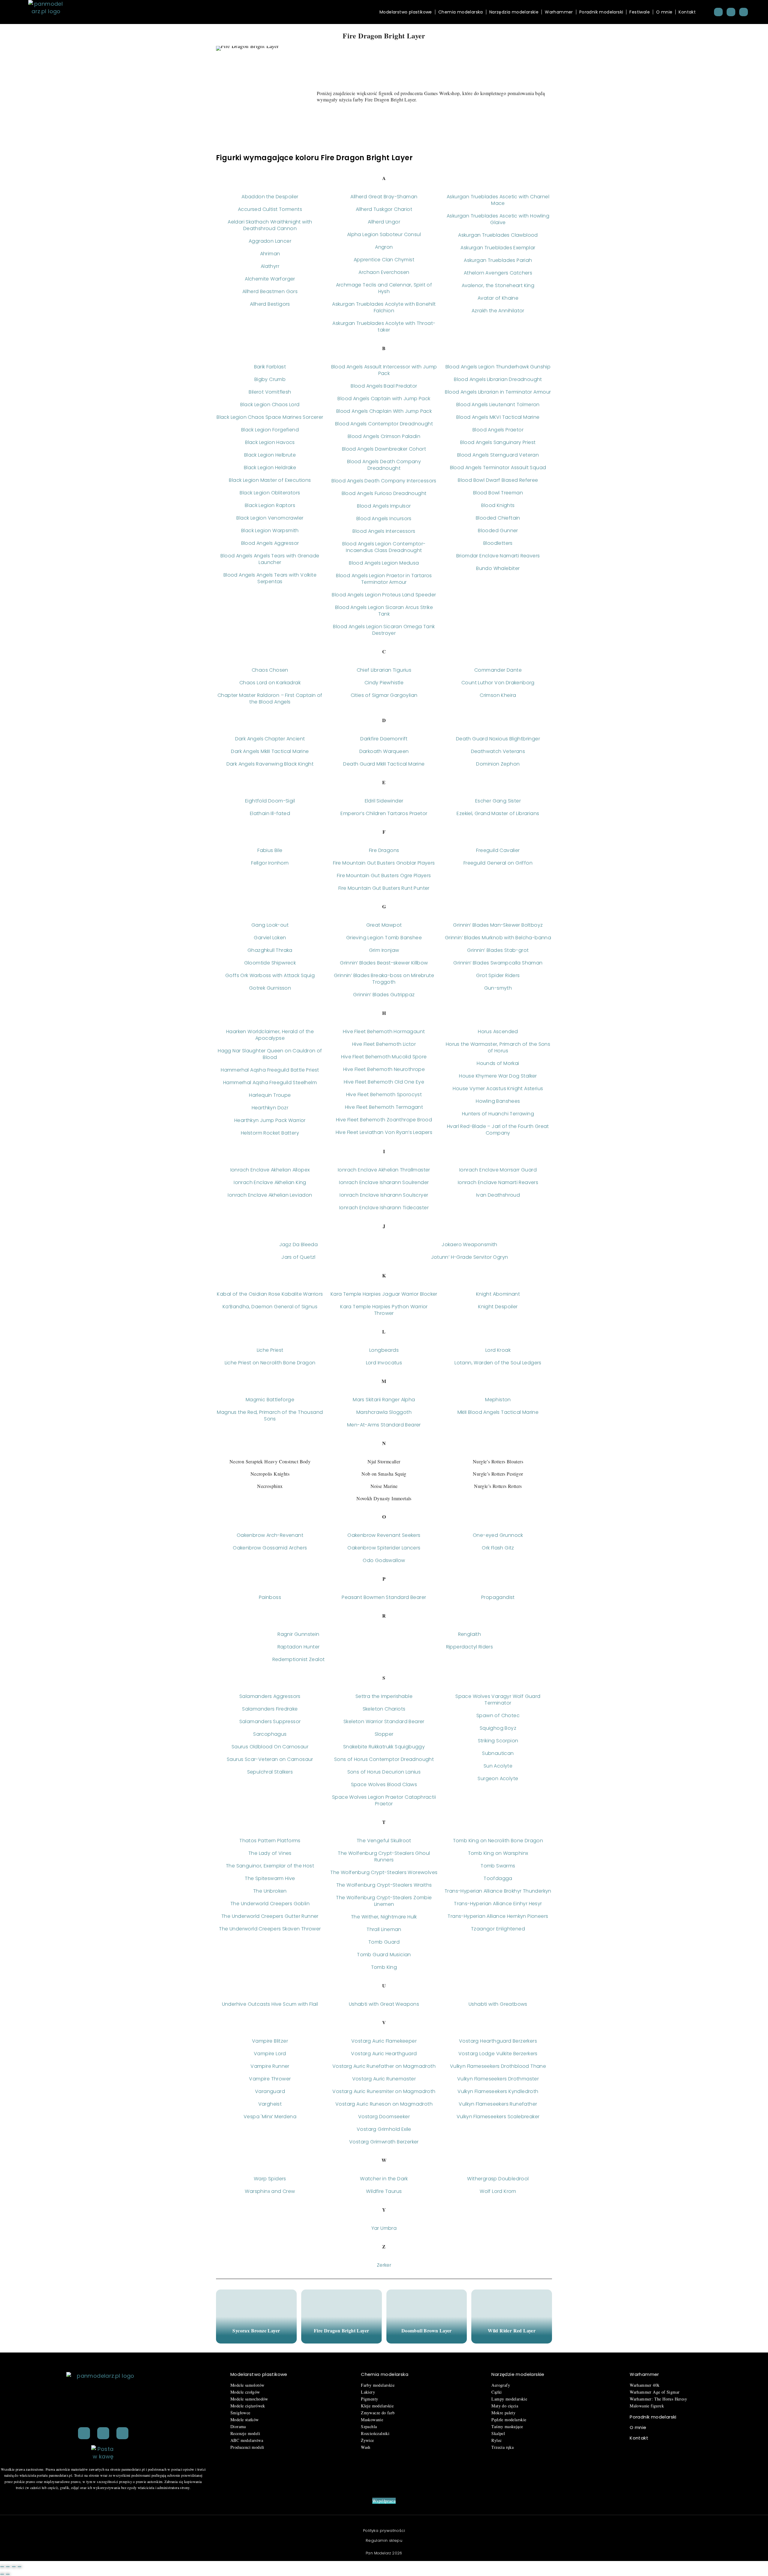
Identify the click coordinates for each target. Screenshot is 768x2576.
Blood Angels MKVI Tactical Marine (498, 417)
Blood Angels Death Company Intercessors (384, 481)
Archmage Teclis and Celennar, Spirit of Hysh (384, 288)
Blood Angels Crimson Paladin (384, 436)
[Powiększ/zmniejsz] (2, 2567)
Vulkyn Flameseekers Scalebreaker (498, 2117)
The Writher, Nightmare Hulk (384, 1917)
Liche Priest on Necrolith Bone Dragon (270, 1363)
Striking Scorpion (498, 1741)
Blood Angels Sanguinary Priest (498, 442)
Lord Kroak (498, 1350)
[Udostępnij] (14, 2567)
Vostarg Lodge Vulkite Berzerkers (498, 2054)
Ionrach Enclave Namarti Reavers (498, 1182)
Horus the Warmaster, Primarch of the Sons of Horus (498, 1047)
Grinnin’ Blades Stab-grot (498, 950)
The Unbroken (270, 1891)
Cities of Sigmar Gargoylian (384, 695)
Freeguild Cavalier (498, 850)
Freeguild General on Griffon (498, 863)
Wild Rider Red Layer (512, 2330)
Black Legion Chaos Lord (270, 405)
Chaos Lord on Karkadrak (270, 683)
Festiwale (640, 12)
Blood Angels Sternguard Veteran (498, 455)
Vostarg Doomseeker (384, 2117)
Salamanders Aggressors (270, 1696)
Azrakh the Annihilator (498, 311)
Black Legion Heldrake (270, 468)
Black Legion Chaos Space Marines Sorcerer (270, 417)
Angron (384, 247)
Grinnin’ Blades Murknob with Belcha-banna (498, 938)
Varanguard (270, 2091)
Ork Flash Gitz (498, 1548)
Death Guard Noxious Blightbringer (498, 739)
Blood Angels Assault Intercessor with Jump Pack (384, 370)
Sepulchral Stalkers (270, 1772)
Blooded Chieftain (498, 518)
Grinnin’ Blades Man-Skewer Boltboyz (498, 925)
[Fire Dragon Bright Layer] (342, 2317)
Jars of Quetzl (298, 1257)
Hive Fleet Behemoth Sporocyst (384, 1095)
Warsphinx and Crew (270, 2191)
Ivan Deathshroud (498, 1195)
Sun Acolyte (498, 1766)
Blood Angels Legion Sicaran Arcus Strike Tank (384, 611)
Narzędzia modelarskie (514, 12)
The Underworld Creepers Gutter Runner (270, 1916)
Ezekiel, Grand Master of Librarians (498, 813)
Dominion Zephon (498, 764)
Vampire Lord (270, 2054)
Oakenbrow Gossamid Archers (270, 1548)
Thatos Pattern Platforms (270, 1841)
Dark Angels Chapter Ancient (270, 739)
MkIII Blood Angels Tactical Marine (498, 1412)
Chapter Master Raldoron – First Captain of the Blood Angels (270, 699)
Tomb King (384, 1967)
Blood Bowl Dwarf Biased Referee (498, 480)
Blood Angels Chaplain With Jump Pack (384, 411)
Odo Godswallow (384, 1560)
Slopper (384, 1734)
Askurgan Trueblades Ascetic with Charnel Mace (498, 200)
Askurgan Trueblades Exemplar (498, 248)
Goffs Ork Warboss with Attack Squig (270, 975)
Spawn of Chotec (498, 1715)
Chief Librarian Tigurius (384, 670)
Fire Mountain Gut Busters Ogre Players (384, 876)
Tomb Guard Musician (384, 1955)
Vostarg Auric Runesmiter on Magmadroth (384, 2091)
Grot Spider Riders (498, 975)
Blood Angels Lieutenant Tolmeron (498, 405)
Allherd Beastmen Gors (270, 291)
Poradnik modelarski (601, 12)
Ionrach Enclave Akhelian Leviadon (270, 1195)
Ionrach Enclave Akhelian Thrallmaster (384, 1170)
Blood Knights (498, 505)
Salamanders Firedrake (270, 1709)
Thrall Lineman (384, 1929)
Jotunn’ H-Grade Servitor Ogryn (470, 1257)
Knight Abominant (498, 1294)
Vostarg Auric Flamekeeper (384, 2041)
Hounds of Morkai (498, 1063)
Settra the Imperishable (384, 1696)
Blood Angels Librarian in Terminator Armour (498, 392)
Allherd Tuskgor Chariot (384, 209)
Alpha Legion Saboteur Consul (384, 234)
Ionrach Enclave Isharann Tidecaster (384, 1208)
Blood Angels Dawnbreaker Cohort (384, 449)
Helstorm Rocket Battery (270, 1133)
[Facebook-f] (103, 2433)
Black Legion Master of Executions (270, 480)
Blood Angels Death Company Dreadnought (384, 465)
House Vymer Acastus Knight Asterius (498, 1089)
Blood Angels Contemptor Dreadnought (384, 424)
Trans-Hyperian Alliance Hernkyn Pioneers (498, 1916)
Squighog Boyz (498, 1728)
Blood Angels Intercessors (384, 531)
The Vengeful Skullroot (384, 1841)
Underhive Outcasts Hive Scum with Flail (270, 2004)
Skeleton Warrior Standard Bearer (384, 1721)
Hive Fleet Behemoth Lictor (384, 1044)
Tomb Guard (384, 1942)
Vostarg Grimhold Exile (384, 2129)
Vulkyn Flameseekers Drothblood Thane (498, 2066)
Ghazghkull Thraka (270, 950)
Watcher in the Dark (384, 2179)
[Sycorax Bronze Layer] (256, 2317)
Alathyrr (270, 266)
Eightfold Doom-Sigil (270, 801)
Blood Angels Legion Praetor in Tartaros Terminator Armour (384, 579)
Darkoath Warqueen (384, 751)
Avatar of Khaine (498, 298)
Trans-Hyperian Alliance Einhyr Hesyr (498, 1904)
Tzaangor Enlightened (498, 1929)
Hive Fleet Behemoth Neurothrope (384, 1069)
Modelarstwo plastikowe (406, 12)
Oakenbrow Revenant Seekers (384, 1535)
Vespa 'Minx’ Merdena (270, 2117)
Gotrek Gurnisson (270, 988)
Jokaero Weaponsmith (469, 1245)
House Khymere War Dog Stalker (498, 1076)
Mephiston (498, 1400)
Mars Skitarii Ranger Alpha (384, 1400)
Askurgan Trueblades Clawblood (498, 235)
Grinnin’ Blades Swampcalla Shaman (498, 963)
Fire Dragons (384, 850)
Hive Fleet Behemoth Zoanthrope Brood (384, 1120)
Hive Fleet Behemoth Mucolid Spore (384, 1057)
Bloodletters (498, 543)
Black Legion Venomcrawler (270, 518)
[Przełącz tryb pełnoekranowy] (8, 2567)
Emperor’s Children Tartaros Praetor (384, 813)
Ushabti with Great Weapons (384, 2004)
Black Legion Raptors (270, 505)
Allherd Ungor (384, 222)
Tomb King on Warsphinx (498, 1853)
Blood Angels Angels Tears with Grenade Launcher (270, 559)
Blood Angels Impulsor (384, 506)
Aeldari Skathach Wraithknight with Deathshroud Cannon (270, 225)
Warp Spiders (270, 2179)
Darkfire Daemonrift (384, 739)
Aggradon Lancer (270, 241)
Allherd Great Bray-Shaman (384, 197)
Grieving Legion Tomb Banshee (384, 938)
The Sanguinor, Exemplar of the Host (270, 1866)
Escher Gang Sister (498, 801)
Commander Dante (498, 670)
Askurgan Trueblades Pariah (498, 260)
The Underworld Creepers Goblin (270, 1904)
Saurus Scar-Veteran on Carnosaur (270, 1759)
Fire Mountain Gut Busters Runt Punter (384, 888)
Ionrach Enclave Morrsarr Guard (498, 1170)
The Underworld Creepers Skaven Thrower (270, 1929)
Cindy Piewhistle (384, 683)
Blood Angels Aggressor (270, 543)
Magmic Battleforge (270, 1400)
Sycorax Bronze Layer (256, 2330)
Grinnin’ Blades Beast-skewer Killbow (384, 963)
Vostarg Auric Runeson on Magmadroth (384, 2104)
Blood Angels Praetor (498, 430)
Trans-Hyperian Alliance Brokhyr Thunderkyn (498, 1891)
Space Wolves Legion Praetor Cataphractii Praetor (384, 1800)
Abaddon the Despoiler (270, 197)
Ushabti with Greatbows (498, 2004)
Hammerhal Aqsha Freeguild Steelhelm (270, 1083)
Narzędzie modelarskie (518, 2374)
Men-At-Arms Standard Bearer (384, 1425)
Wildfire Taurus (384, 2191)
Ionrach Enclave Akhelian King (270, 1182)
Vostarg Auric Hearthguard (384, 2054)
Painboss (270, 1597)
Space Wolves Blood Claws (384, 1784)
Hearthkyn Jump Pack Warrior (270, 1120)
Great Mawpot (384, 925)
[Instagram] (731, 12)
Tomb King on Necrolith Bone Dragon (498, 1841)
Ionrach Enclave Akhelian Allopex (270, 1170)
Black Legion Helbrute (270, 455)
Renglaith (470, 1634)
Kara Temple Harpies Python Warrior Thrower (384, 1310)
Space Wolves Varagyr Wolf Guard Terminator (498, 1700)
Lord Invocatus (384, 1363)
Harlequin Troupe (270, 1095)
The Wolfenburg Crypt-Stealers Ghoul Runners (384, 1856)
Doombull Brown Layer (427, 2330)
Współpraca (384, 2501)
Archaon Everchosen (384, 272)
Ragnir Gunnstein (298, 1634)
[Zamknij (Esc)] (19, 2567)
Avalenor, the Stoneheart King (498, 285)
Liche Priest (270, 1350)
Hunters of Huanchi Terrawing (498, 1114)
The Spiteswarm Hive (270, 1878)
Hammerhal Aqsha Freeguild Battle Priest (270, 1070)
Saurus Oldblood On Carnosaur (270, 1747)
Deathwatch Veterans (498, 751)
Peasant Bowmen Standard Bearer (384, 1597)
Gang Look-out (270, 925)
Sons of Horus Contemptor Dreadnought (384, 1759)
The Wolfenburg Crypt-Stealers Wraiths (384, 1885)
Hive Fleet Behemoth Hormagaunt (384, 1032)
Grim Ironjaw (384, 950)
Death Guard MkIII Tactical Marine (384, 764)
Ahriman (270, 254)
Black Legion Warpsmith (270, 531)
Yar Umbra (384, 2228)
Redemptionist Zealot (299, 1659)
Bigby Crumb (270, 379)
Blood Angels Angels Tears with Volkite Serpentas (270, 578)
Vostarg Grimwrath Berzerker (384, 2142)
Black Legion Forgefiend (270, 430)
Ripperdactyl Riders (470, 1647)
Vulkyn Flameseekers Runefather (498, 2104)
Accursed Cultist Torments (270, 209)
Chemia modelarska (461, 12)
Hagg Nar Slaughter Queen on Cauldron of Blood (270, 1054)
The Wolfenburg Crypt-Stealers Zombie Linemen (384, 1901)
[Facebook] (718, 12)
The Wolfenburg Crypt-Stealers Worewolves (384, 1872)
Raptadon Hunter (299, 1647)
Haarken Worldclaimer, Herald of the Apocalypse (270, 1035)
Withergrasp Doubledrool (498, 2179)
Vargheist (270, 2104)
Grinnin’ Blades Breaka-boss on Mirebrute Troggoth (384, 979)
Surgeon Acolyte (498, 1778)
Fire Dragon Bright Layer (342, 2330)
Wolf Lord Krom (498, 2191)
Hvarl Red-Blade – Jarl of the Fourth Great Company (498, 1130)
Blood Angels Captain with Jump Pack (384, 399)
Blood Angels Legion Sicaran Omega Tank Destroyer (384, 630)
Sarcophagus (270, 1734)
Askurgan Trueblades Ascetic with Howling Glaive (498, 219)
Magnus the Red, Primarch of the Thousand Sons (270, 1415)
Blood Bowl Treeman (498, 493)
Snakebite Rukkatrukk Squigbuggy (384, 1747)
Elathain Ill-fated (270, 813)
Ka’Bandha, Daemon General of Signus (270, 1307)
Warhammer (559, 12)
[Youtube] (744, 12)
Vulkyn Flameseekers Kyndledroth (498, 2091)
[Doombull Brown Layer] (427, 2317)
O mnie (664, 12)
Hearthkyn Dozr (270, 1108)
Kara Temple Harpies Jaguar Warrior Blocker (384, 1294)
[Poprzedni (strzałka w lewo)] (2, 2574)
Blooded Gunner (498, 531)
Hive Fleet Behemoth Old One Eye (384, 1082)
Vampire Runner (270, 2066)
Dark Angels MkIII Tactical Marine (270, 751)
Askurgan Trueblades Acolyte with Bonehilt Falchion (384, 307)
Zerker (384, 2265)
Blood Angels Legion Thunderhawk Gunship (498, 367)
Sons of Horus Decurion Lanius (384, 1772)
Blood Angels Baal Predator (384, 386)
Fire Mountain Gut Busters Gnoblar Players (384, 863)
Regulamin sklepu (384, 2540)
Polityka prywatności (384, 2531)
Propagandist (498, 1597)
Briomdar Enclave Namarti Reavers (498, 556)
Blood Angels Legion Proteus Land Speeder (384, 595)
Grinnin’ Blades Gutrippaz (384, 995)
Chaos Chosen (270, 670)
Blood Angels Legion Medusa (384, 563)
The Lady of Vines (270, 1853)
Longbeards (384, 1350)
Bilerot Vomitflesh (270, 392)
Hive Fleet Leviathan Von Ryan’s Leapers (384, 1132)
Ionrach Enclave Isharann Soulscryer (384, 1195)
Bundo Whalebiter (498, 568)
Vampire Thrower (270, 2079)
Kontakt (687, 12)
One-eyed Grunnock (498, 1535)
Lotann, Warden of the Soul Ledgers (498, 1363)
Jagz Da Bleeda (299, 1245)
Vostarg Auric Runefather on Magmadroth (384, 2066)
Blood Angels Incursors (384, 519)
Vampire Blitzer (270, 2041)
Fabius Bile (270, 850)
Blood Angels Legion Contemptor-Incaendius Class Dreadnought (384, 547)
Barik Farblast (270, 367)
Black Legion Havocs (270, 442)
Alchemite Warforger (270, 279)
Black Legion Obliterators (270, 493)
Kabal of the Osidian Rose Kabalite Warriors (270, 1294)
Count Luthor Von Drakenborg (498, 683)
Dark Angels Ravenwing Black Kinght (270, 764)
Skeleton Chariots (384, 1709)
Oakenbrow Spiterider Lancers (384, 1548)
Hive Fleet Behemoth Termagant (384, 1107)
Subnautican (498, 1753)
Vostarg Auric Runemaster (384, 2079)
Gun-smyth (498, 988)
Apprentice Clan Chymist (384, 260)
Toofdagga (498, 1878)
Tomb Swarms (498, 1866)
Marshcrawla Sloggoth (384, 1412)
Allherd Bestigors (270, 304)
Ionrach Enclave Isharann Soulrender (384, 1182)
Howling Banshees (498, 1101)
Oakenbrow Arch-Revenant (270, 1535)
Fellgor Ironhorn (270, 863)
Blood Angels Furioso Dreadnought (384, 493)
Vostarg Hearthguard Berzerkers (498, 2041)
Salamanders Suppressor (270, 1721)
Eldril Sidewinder (384, 801)
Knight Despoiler (498, 1307)
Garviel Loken (270, 938)
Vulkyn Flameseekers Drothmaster (498, 2079)
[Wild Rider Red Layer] (512, 2317)
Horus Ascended (498, 1032)
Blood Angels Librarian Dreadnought (498, 379)
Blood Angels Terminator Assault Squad (498, 468)
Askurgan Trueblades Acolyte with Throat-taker (384, 327)
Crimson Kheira (498, 695)
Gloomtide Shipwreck (270, 963)
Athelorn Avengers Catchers (498, 273)
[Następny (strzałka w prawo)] (8, 2574)
